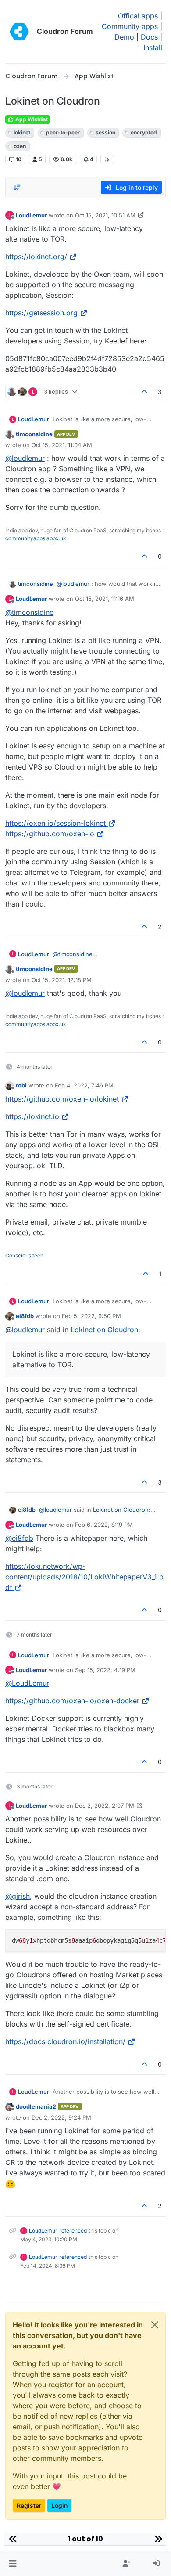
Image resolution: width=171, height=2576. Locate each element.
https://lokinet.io (32, 1116)
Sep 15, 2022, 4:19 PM (105, 1670)
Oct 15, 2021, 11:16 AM (105, 599)
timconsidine (34, 434)
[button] (12, 2564)
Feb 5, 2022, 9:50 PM (91, 1316)
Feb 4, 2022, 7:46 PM (84, 1085)
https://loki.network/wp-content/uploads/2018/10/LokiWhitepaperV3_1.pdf (84, 1577)
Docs (149, 37)
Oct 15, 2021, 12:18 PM (62, 980)
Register (29, 2506)
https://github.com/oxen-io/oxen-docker (72, 1701)
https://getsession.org (41, 313)
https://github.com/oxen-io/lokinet (62, 1099)
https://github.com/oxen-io (50, 834)
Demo (124, 37)
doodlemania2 (36, 2106)
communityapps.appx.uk (36, 538)
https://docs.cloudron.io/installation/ (65, 2041)
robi (21, 1085)
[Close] (155, 2325)
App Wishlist (31, 119)
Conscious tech (24, 1255)
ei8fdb (25, 1316)
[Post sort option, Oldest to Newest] (17, 188)
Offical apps (138, 16)
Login (59, 2506)
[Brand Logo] (19, 32)
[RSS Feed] (107, 159)
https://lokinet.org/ (36, 257)
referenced (73, 2231)
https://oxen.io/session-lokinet (55, 823)
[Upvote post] (145, 392)
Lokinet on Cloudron (104, 1330)
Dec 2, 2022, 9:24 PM (61, 2117)
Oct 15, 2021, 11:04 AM (62, 445)
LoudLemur (31, 215)
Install (153, 47)
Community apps (130, 26)
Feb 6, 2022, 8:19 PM (104, 1525)
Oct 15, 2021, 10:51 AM (105, 215)
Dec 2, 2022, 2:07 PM (105, 1806)
